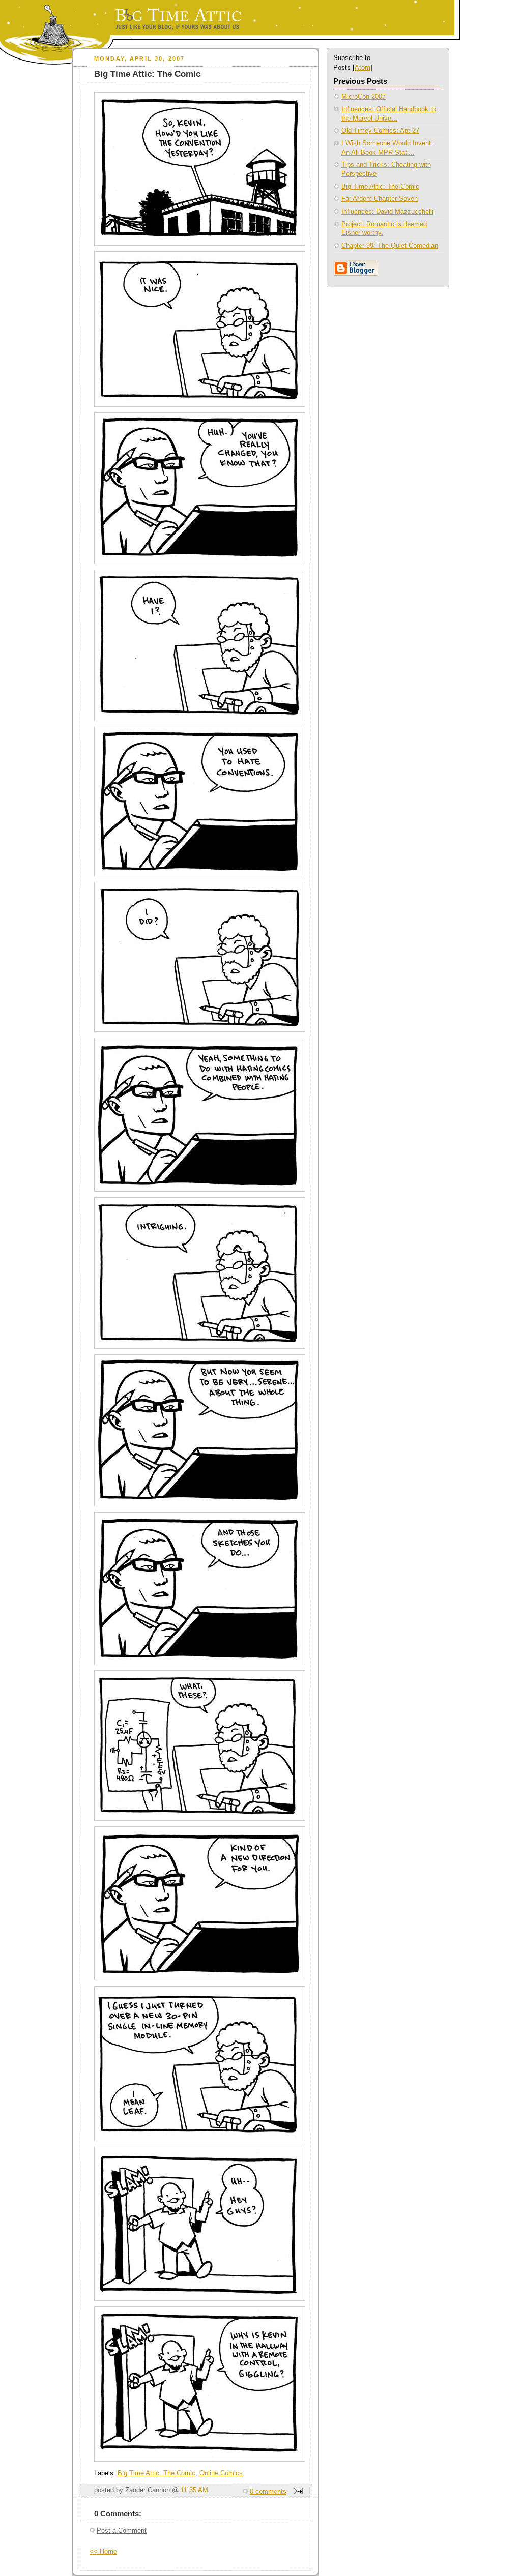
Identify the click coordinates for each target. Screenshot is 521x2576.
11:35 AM (194, 2490)
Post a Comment (122, 2531)
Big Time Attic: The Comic (156, 2473)
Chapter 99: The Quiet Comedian (390, 246)
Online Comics (221, 2473)
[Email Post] (297, 2492)
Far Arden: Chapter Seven (380, 199)
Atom (363, 68)
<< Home (103, 2552)
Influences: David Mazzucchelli (387, 212)
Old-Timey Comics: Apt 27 (380, 131)
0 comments (268, 2492)
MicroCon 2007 (364, 97)
